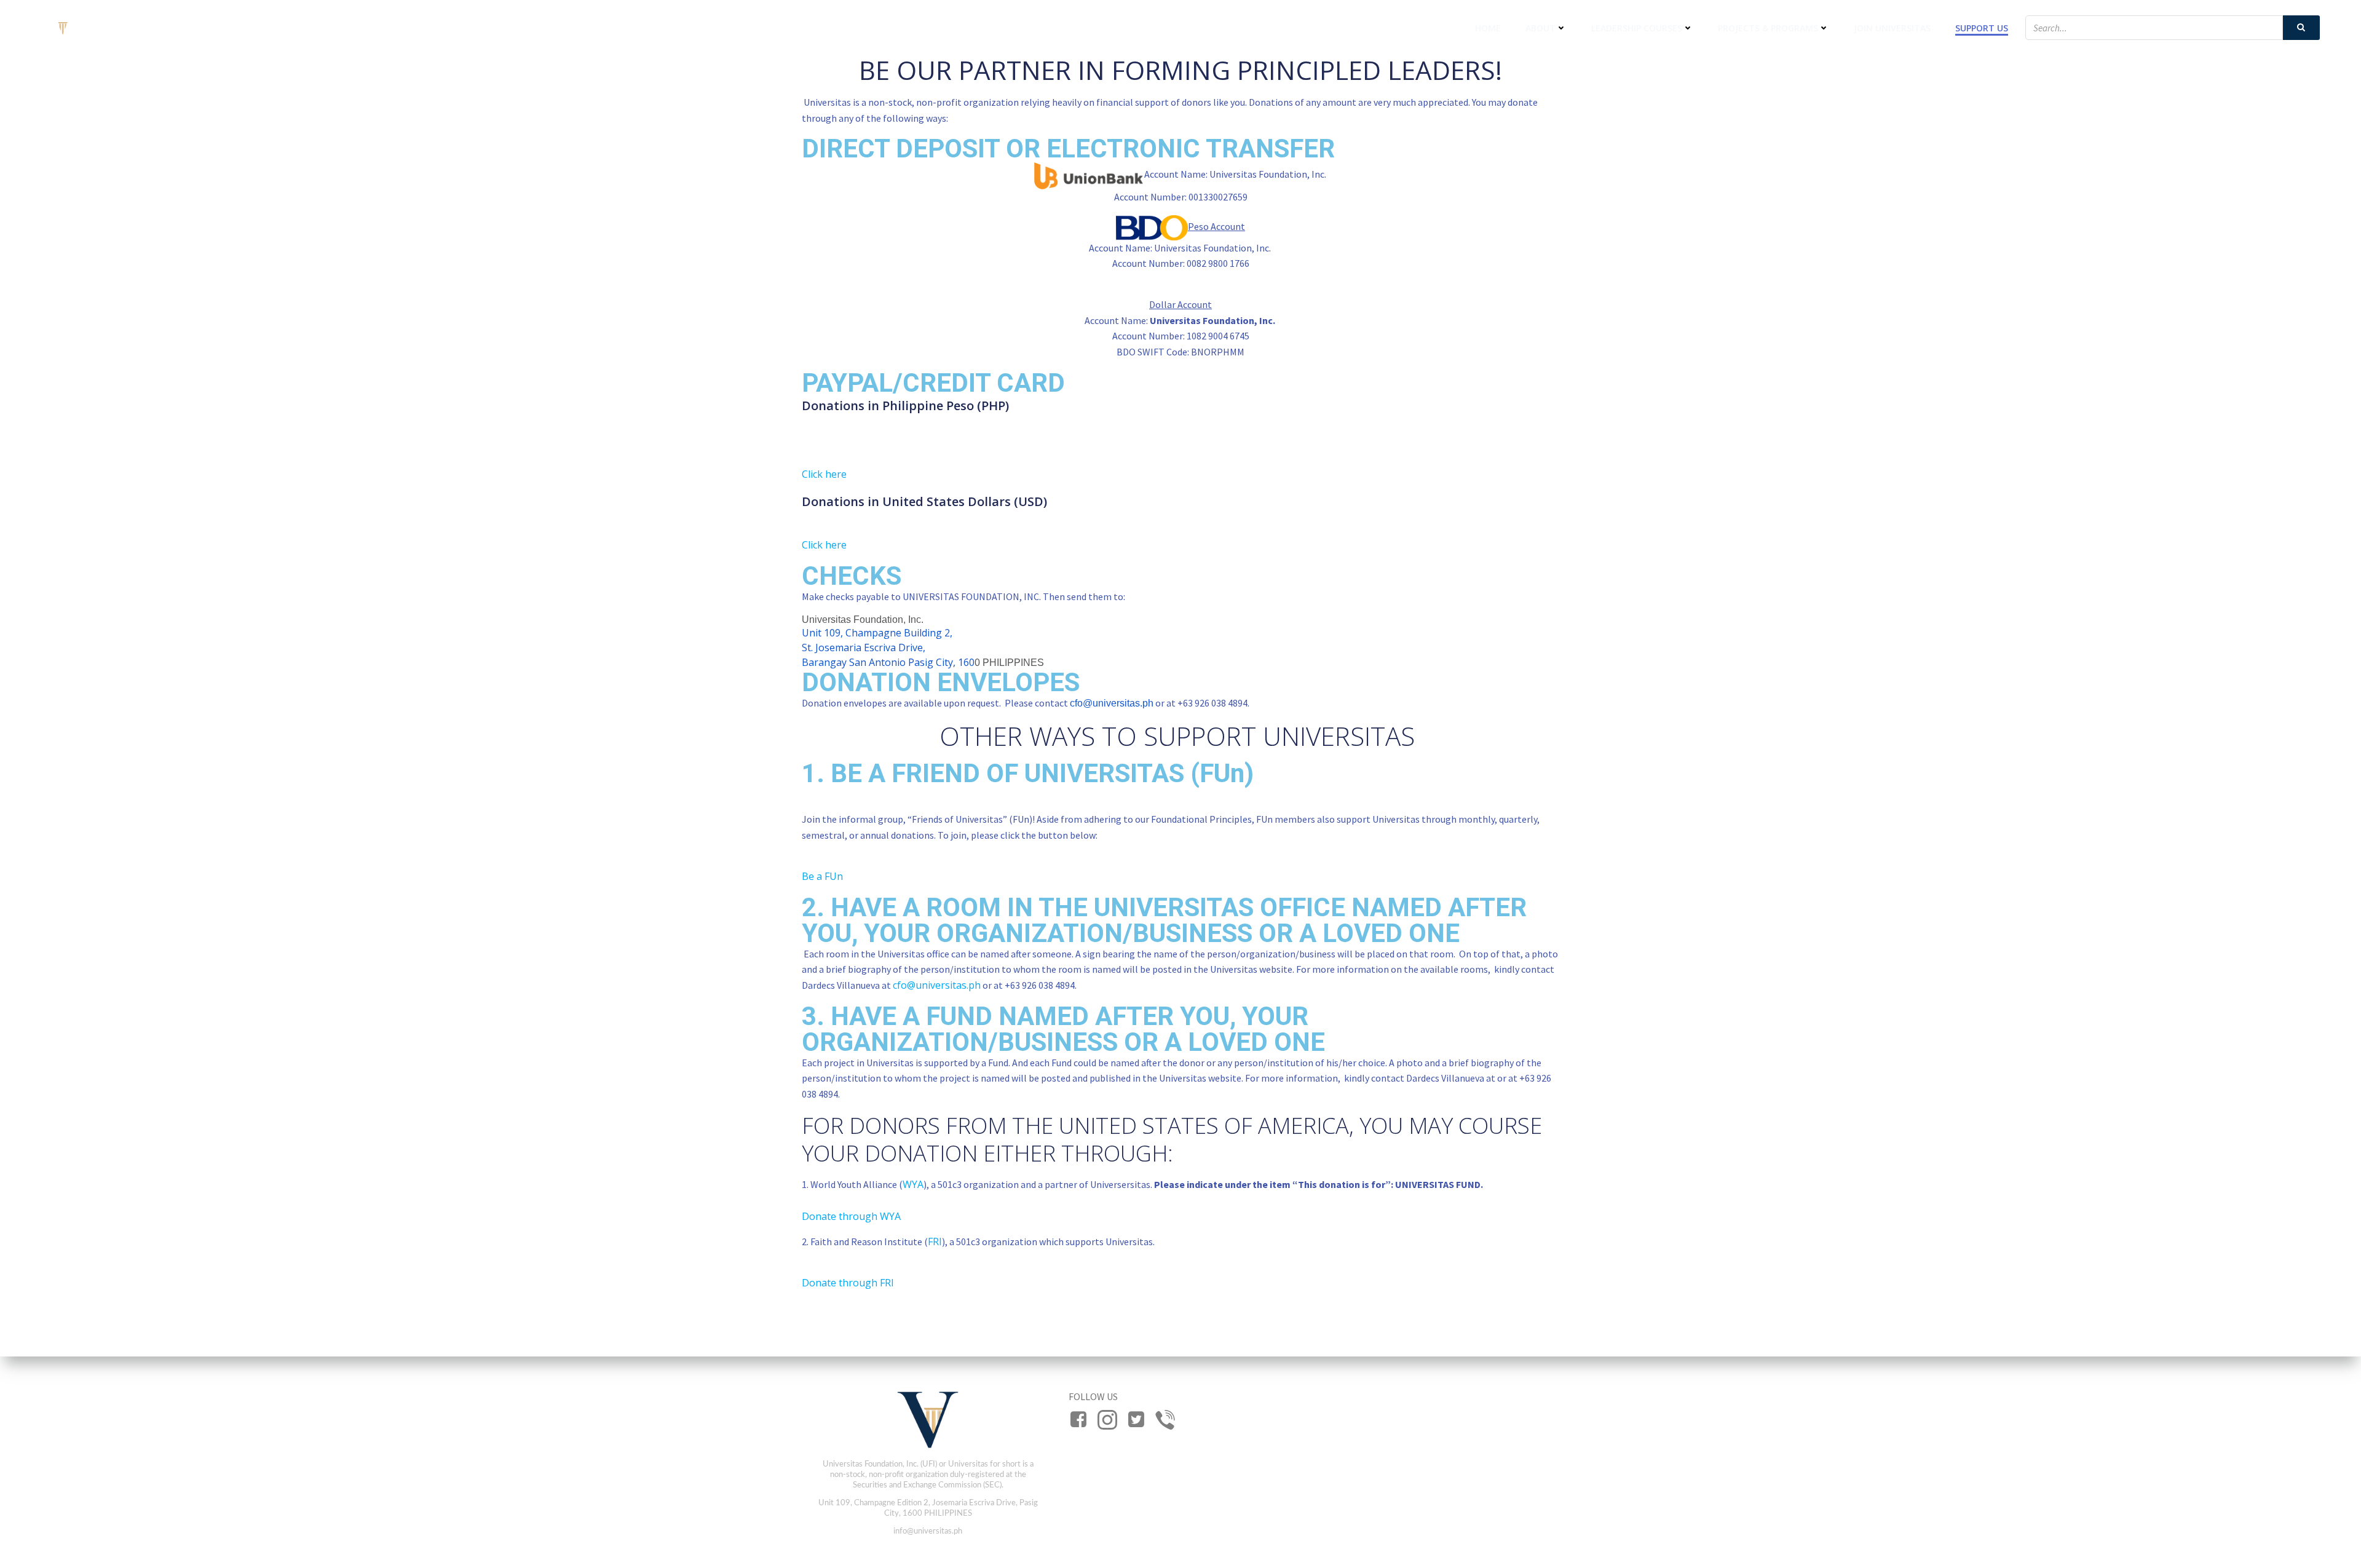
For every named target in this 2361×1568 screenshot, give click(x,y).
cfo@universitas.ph (1112, 703)
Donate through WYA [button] (851, 1216)
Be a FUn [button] (822, 876)
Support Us (1982, 28)
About (1540, 28)
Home (1488, 28)
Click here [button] (824, 474)
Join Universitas (1892, 28)
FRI (935, 1241)
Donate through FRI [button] (848, 1283)
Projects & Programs (1768, 28)
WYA (913, 1184)
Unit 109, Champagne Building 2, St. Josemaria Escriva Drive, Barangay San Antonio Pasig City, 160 (888, 647)
